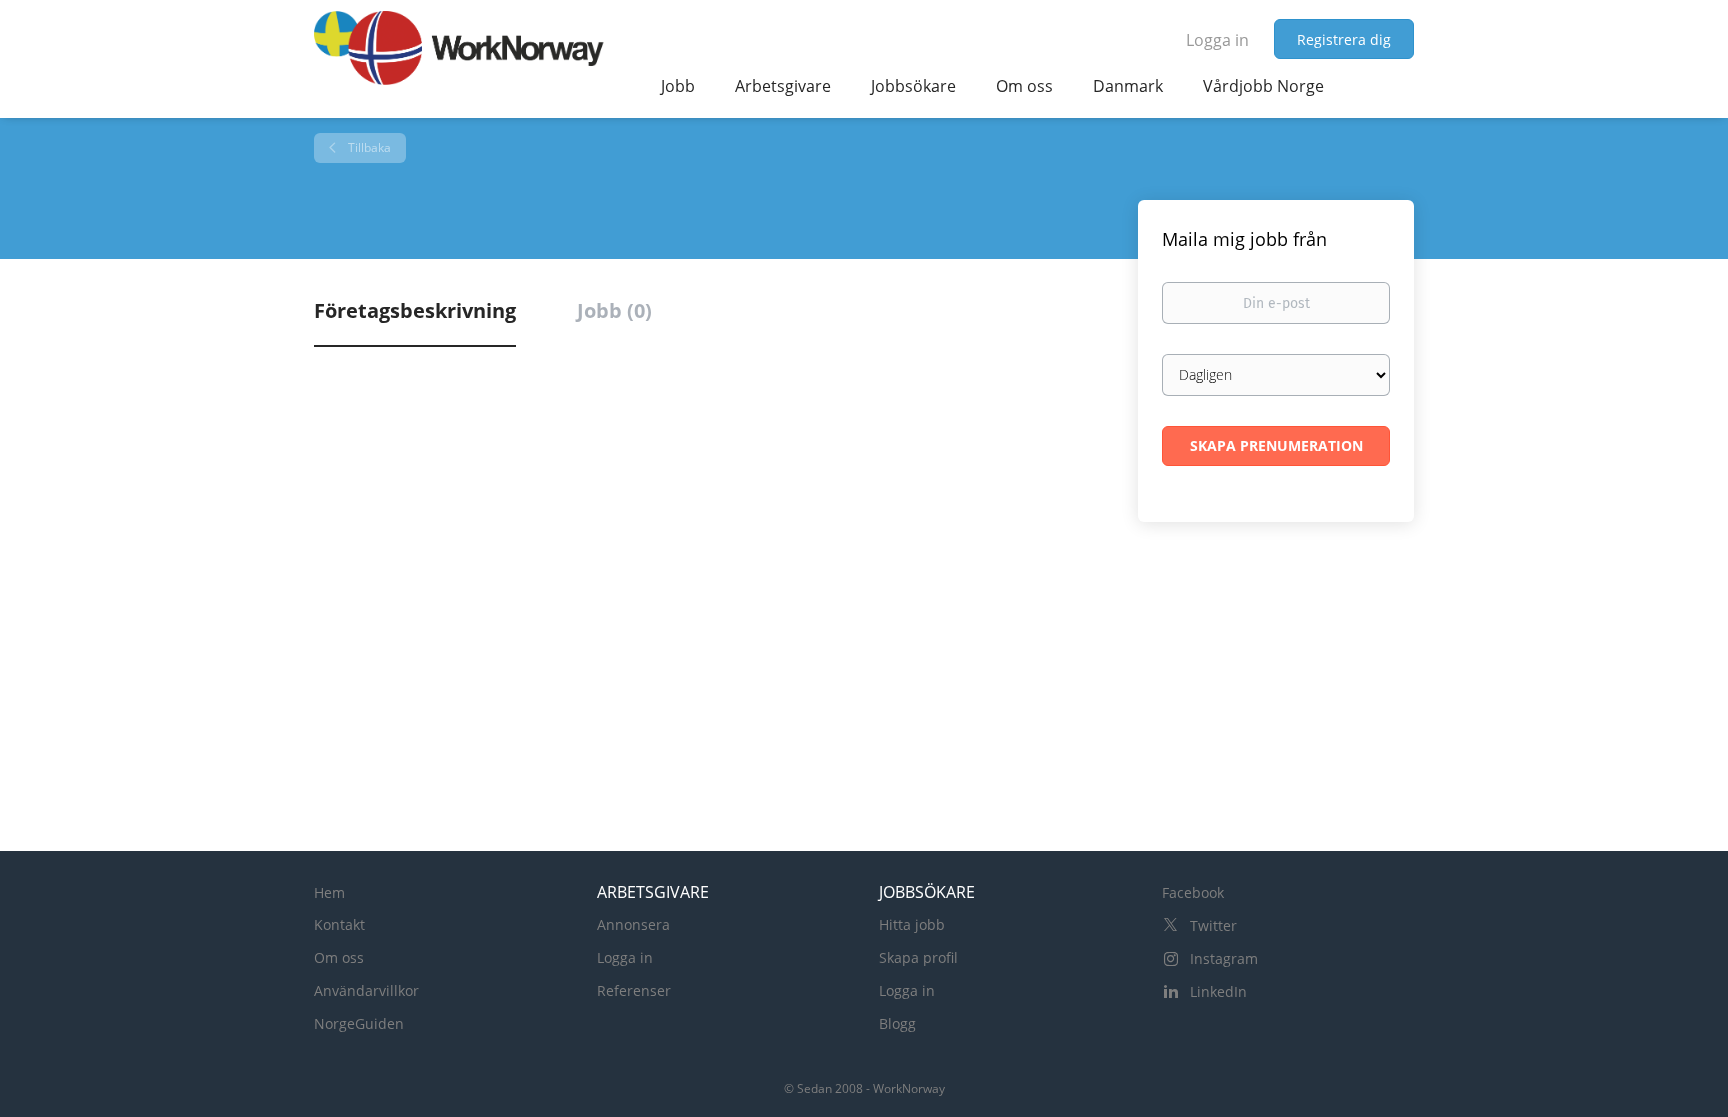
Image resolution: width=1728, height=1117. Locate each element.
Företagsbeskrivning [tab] (415, 310)
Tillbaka (368, 147)
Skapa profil (918, 957)
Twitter (1213, 925)
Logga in (1217, 40)
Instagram (1224, 958)
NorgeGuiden (359, 1023)
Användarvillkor (366, 990)
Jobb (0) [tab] (614, 310)
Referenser (634, 990)
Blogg (897, 1023)
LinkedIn (1218, 991)
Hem (329, 892)
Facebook (1193, 892)
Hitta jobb (912, 924)
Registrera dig (1344, 39)
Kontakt (339, 924)
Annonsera (633, 924)
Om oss (339, 957)
